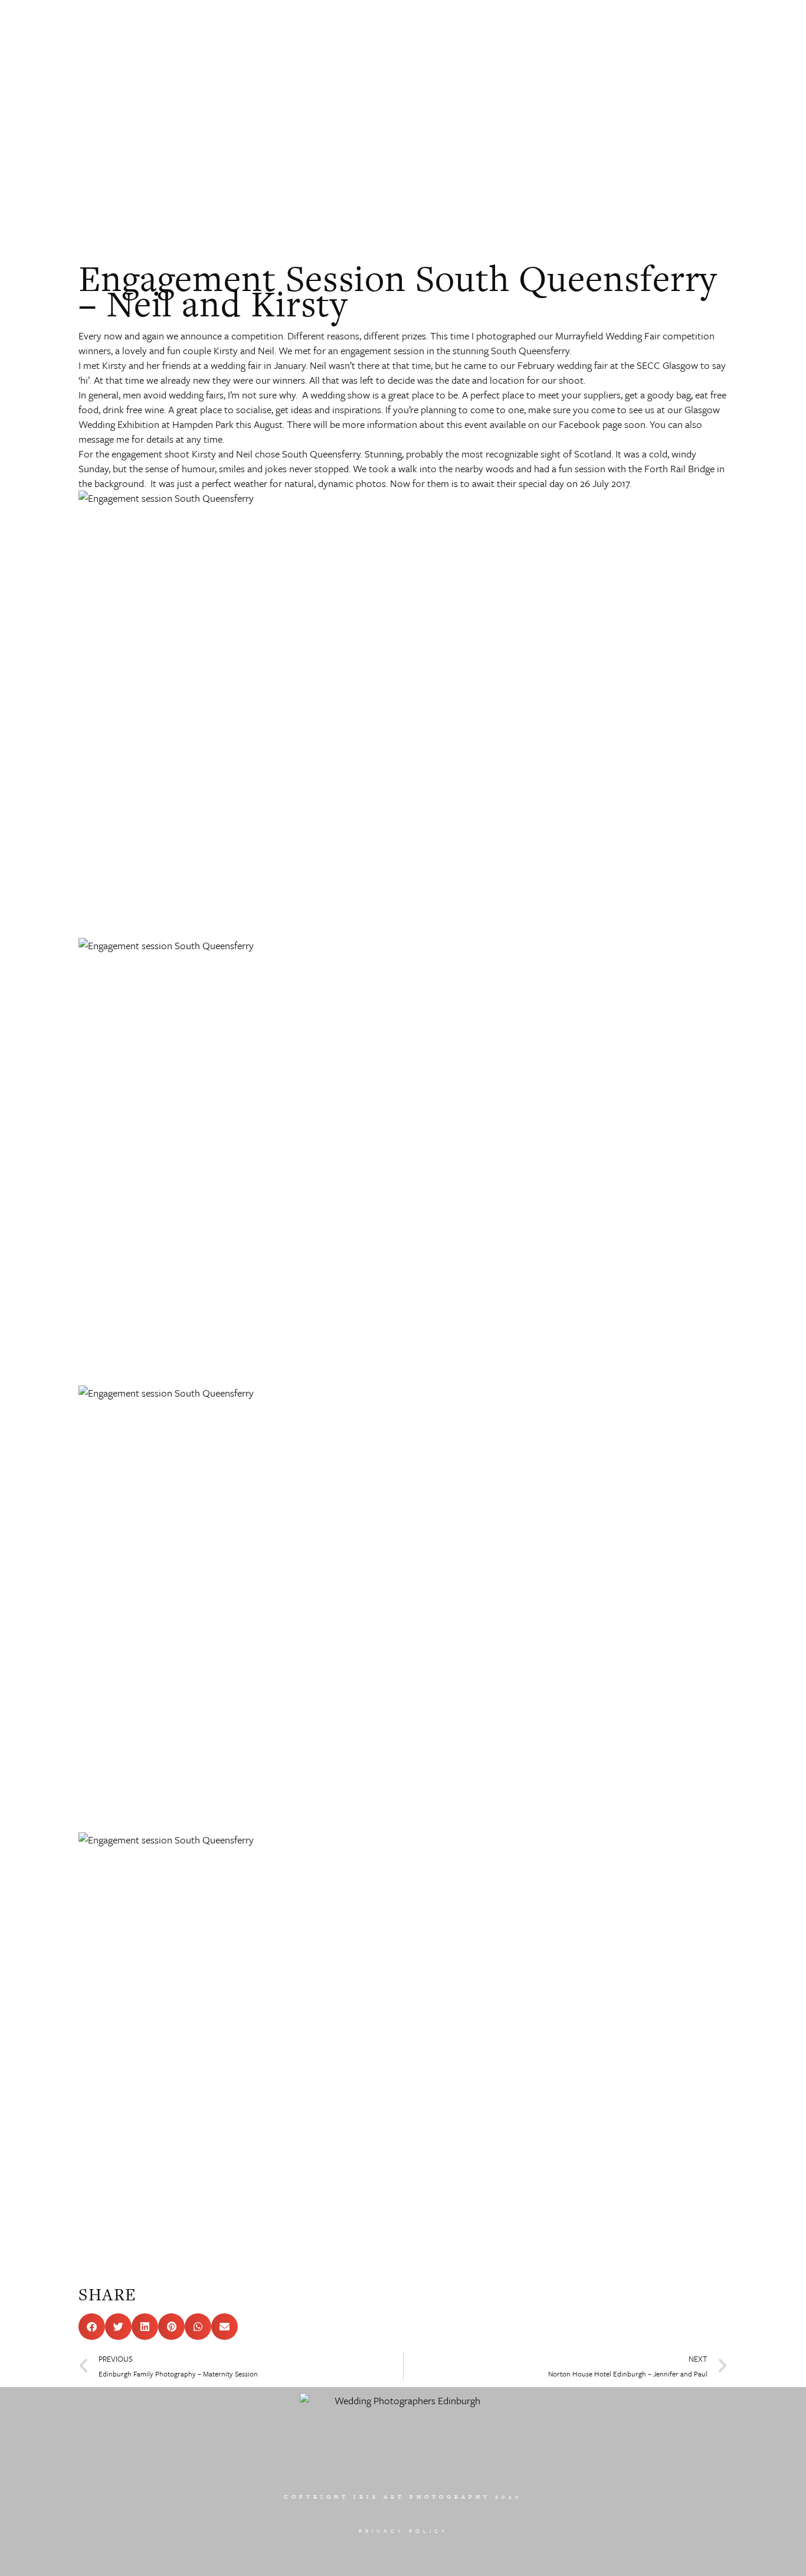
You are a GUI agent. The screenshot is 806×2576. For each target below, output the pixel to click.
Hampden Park (203, 424)
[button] (92, 2327)
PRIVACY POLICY (403, 2531)
